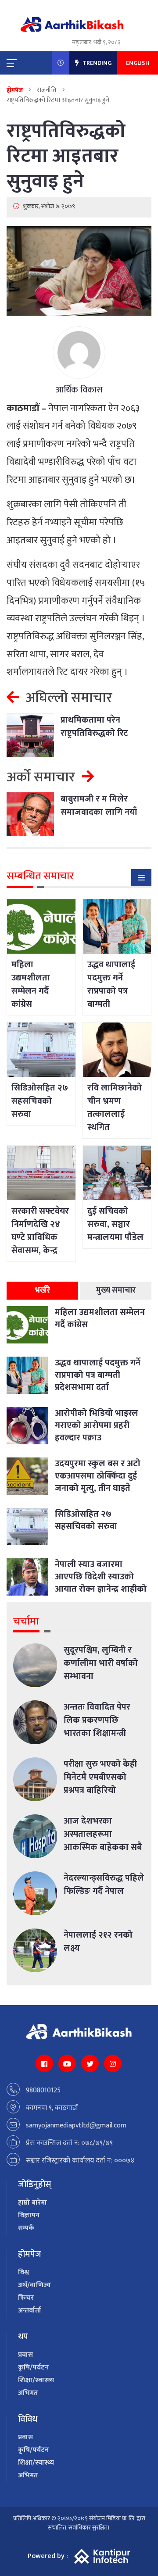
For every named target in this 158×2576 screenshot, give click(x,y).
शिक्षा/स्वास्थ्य (36, 2380)
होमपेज (15, 90)
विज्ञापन (29, 2215)
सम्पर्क (26, 2228)
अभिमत (28, 2393)
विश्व (23, 2272)
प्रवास (25, 2355)
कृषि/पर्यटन (33, 2368)
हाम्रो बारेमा (32, 2203)
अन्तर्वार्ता (30, 2311)
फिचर (26, 2298)
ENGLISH (138, 63)
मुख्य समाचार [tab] (116, 1290)
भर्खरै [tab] (42, 1290)
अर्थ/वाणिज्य (34, 2285)
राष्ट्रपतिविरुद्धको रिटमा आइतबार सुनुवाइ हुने (66, 156)
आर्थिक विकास (79, 390)
